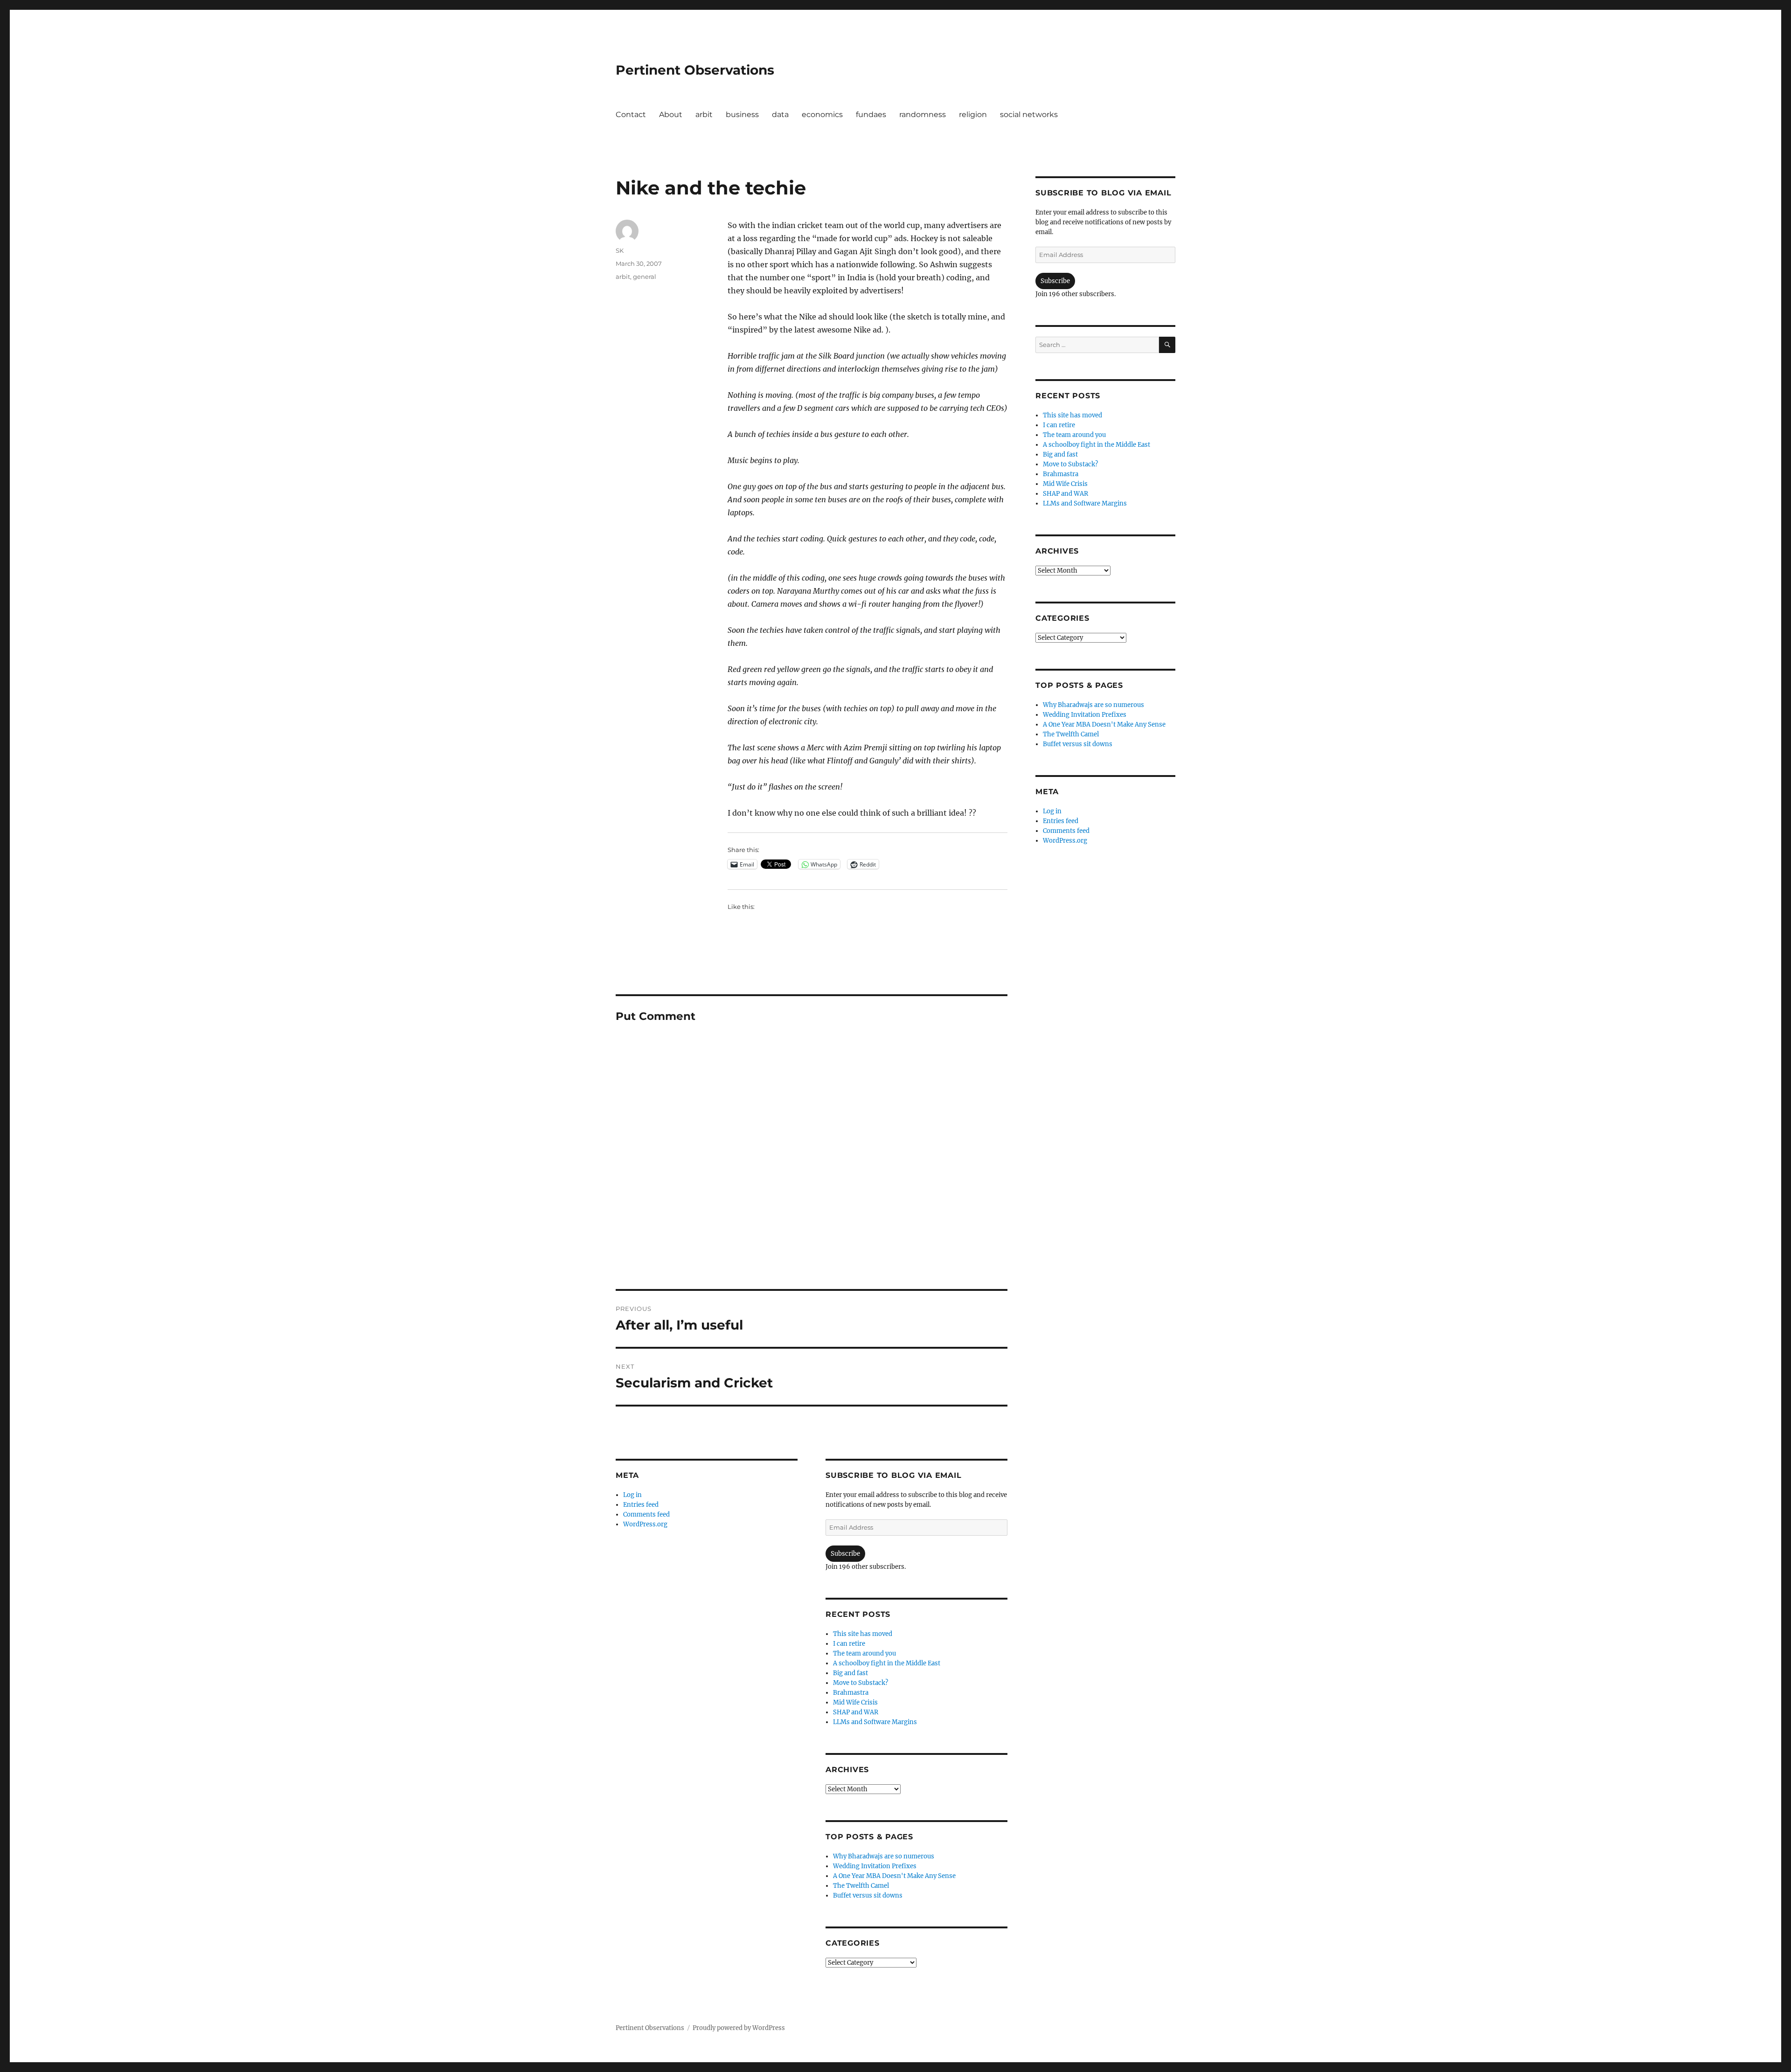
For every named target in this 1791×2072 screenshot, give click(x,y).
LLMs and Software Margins (875, 1722)
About (671, 114)
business (742, 114)
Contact (631, 114)
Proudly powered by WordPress (739, 2028)
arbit (704, 114)
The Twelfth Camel (861, 1886)
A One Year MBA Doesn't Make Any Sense (894, 1876)
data (780, 114)
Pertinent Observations (695, 70)
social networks (1029, 114)
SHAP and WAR (856, 1712)
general (645, 277)
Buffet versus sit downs (868, 1895)
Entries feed (641, 1505)
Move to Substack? (861, 1683)
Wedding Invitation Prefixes (875, 1866)
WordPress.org (645, 1524)
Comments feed (646, 1514)
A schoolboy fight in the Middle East (887, 1663)
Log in (632, 1495)
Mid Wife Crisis (855, 1702)
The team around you (864, 1653)
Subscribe (845, 1554)
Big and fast (850, 1673)
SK (620, 250)
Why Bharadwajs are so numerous (884, 1856)
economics (822, 114)
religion (973, 114)
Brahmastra (851, 1693)
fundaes (871, 114)
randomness (923, 114)
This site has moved (863, 1634)
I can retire (849, 1644)
